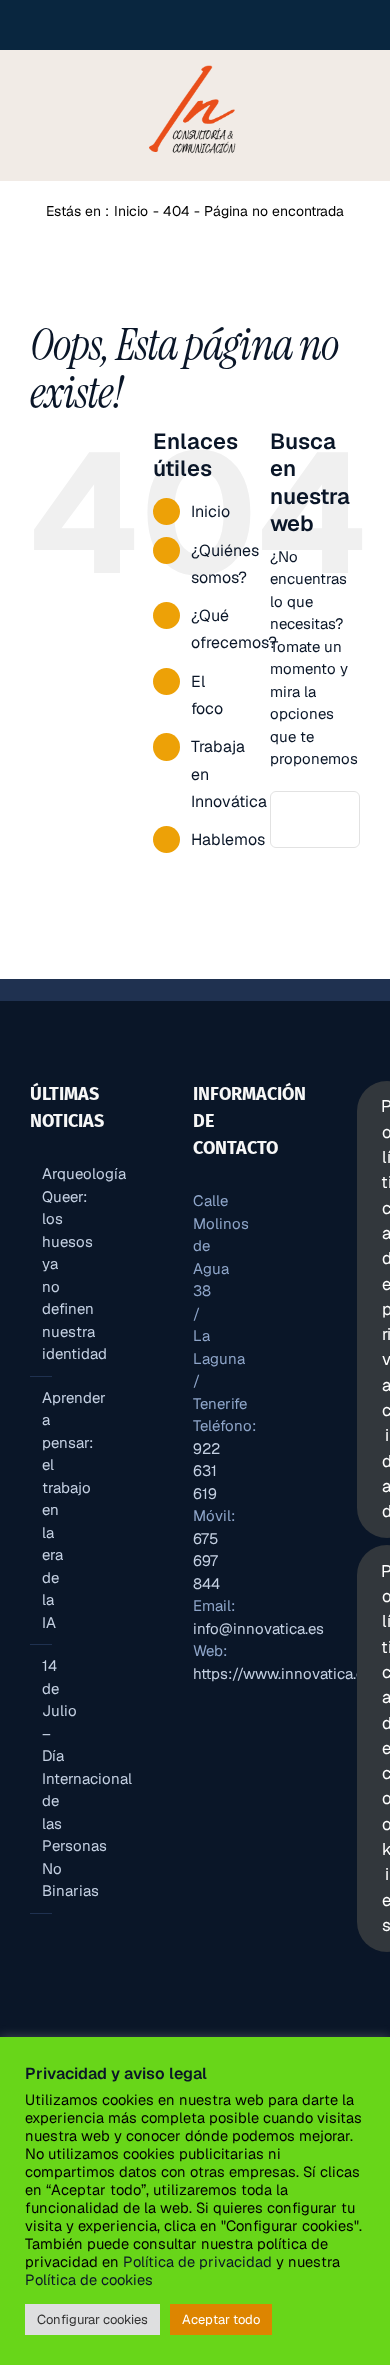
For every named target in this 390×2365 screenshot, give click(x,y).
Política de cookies (89, 2279)
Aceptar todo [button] (221, 2319)
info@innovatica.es (258, 1628)
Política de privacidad (197, 2261)
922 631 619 (206, 1471)
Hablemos (228, 839)
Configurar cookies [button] (92, 2319)
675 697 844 (206, 1561)
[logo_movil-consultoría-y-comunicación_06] (195, 64)
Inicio (210, 511)
